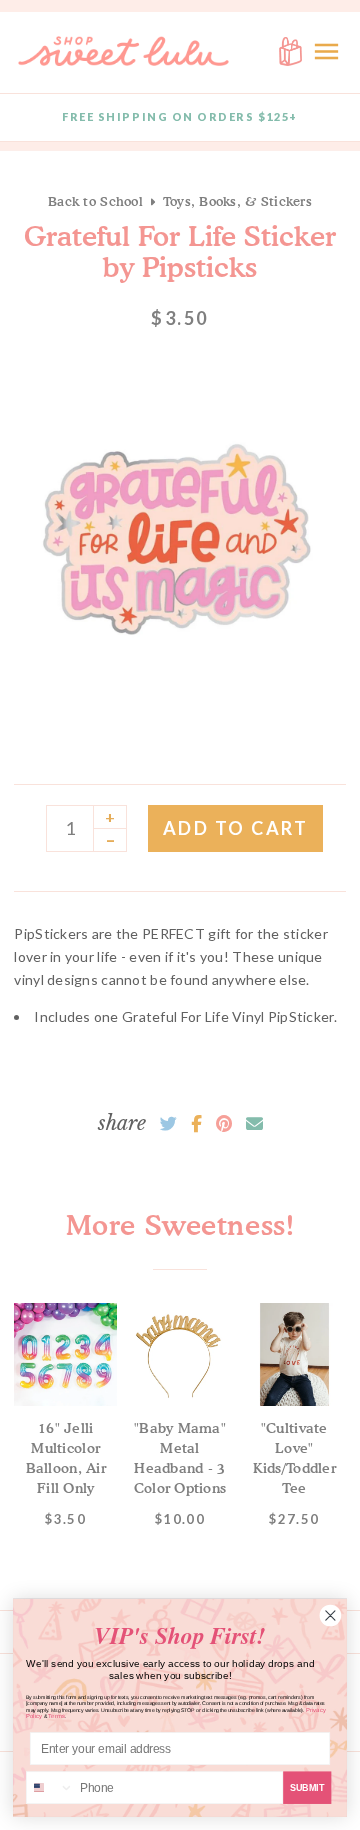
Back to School (95, 201)
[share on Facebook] (196, 1124)
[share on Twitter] (168, 1124)
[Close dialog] (330, 1615)
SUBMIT (307, 1787)
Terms (56, 1716)
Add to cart (236, 828)
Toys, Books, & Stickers (237, 201)
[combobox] (50, 1787)
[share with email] (254, 1124)
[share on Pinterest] (224, 1124)
